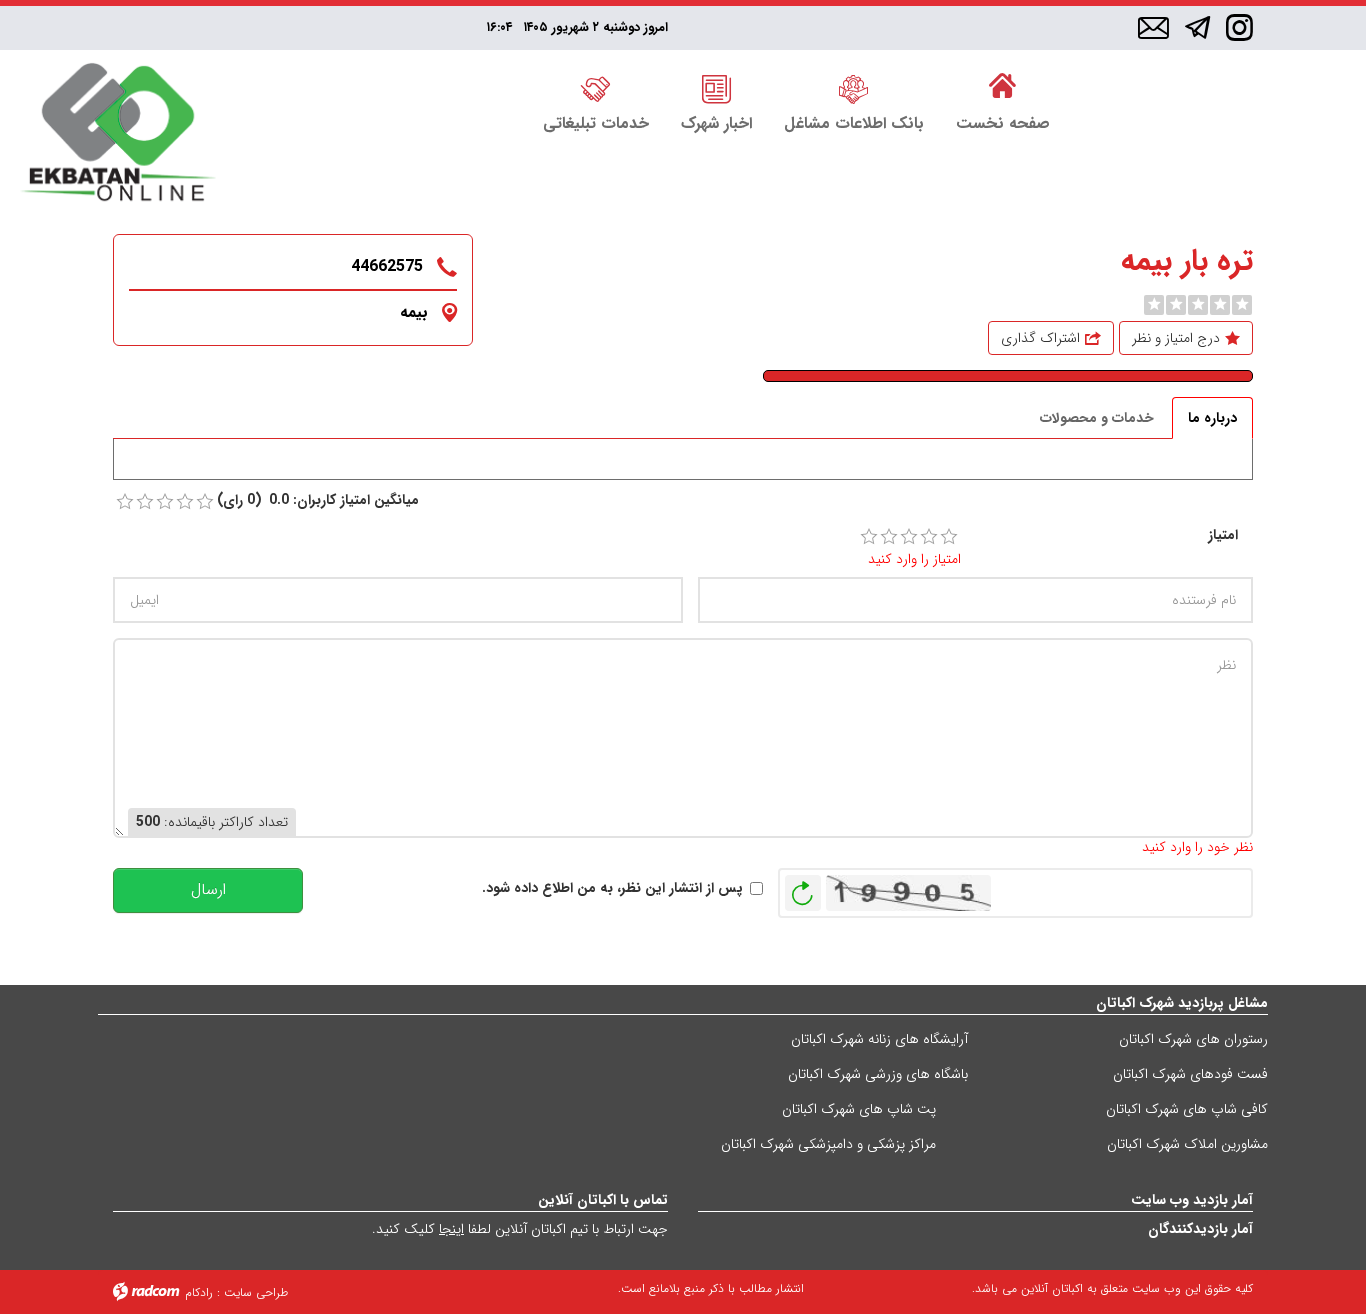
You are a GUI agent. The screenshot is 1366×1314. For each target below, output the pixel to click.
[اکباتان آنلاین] (118, 134)
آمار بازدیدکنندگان (1200, 1229)
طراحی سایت (256, 1292)
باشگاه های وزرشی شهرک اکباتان (878, 1074)
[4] (929, 537)
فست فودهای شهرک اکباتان (1190, 1074)
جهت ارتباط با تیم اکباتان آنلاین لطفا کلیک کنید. (520, 1229)
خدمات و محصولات (1097, 418)
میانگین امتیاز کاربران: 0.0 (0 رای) (318, 500)
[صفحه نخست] (1003, 87)
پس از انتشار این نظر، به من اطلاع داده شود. (612, 888)
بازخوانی (803, 888)
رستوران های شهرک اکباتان (1193, 1039)
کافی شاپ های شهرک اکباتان (1187, 1109)
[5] (949, 537)
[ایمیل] (1153, 29)
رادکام (199, 1292)
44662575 (387, 266)
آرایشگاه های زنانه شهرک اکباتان (879, 1039)
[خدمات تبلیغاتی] (596, 87)
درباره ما (1212, 418)
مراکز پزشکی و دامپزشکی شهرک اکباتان (828, 1144)
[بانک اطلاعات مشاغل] (854, 87)
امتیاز (1223, 535)
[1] (869, 537)
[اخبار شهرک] (716, 87)
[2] (889, 537)
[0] (1154, 305)
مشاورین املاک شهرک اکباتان (1187, 1144)
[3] (909, 537)
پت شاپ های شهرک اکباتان (859, 1109)
